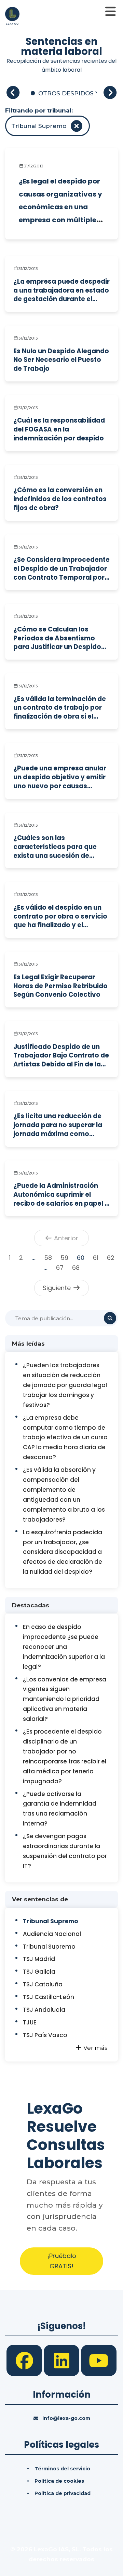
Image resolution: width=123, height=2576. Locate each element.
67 (60, 1268)
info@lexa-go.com (66, 2418)
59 (64, 1258)
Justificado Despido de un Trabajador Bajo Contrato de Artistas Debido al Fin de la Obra (61, 1056)
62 (111, 1258)
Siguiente (58, 1288)
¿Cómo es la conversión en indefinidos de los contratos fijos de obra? (60, 499)
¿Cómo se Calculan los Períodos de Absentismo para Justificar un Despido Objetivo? (57, 638)
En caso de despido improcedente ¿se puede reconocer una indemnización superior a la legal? (64, 1647)
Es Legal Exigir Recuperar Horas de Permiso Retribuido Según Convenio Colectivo (60, 986)
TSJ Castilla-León (49, 1997)
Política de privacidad (63, 2493)
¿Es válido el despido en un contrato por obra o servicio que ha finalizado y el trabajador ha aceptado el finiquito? (60, 916)
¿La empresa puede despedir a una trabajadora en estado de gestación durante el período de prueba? (61, 290)
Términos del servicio (62, 2469)
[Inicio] (12, 15)
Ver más (95, 2048)
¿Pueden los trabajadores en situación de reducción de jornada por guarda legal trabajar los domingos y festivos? (65, 1385)
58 (48, 1258)
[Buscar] (110, 1318)
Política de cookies (59, 2481)
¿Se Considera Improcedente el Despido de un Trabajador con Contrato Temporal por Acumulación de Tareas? (61, 569)
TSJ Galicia (39, 1972)
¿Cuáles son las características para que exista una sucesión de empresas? (55, 847)
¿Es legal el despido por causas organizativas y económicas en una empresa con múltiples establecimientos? (60, 207)
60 (81, 1258)
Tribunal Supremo (50, 1921)
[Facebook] (25, 2360)
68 (76, 1268)
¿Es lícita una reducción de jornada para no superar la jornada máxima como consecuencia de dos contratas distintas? (58, 1125)
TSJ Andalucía (44, 2010)
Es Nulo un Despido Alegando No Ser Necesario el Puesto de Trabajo (61, 360)
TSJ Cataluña (43, 1984)
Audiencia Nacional (52, 1934)
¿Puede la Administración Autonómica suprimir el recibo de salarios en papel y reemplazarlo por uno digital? (61, 1195)
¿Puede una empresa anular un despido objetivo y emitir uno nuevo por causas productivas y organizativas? (60, 777)
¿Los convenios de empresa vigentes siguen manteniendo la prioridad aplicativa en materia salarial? (65, 1699)
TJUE (30, 2022)
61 (96, 1258)
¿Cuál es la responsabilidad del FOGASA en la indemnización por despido (59, 429)
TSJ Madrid (39, 1959)
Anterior (65, 1238)
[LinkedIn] (62, 2360)
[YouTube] (99, 2360)
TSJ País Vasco (45, 2035)
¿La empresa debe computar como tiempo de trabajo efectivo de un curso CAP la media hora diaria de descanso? (65, 1438)
